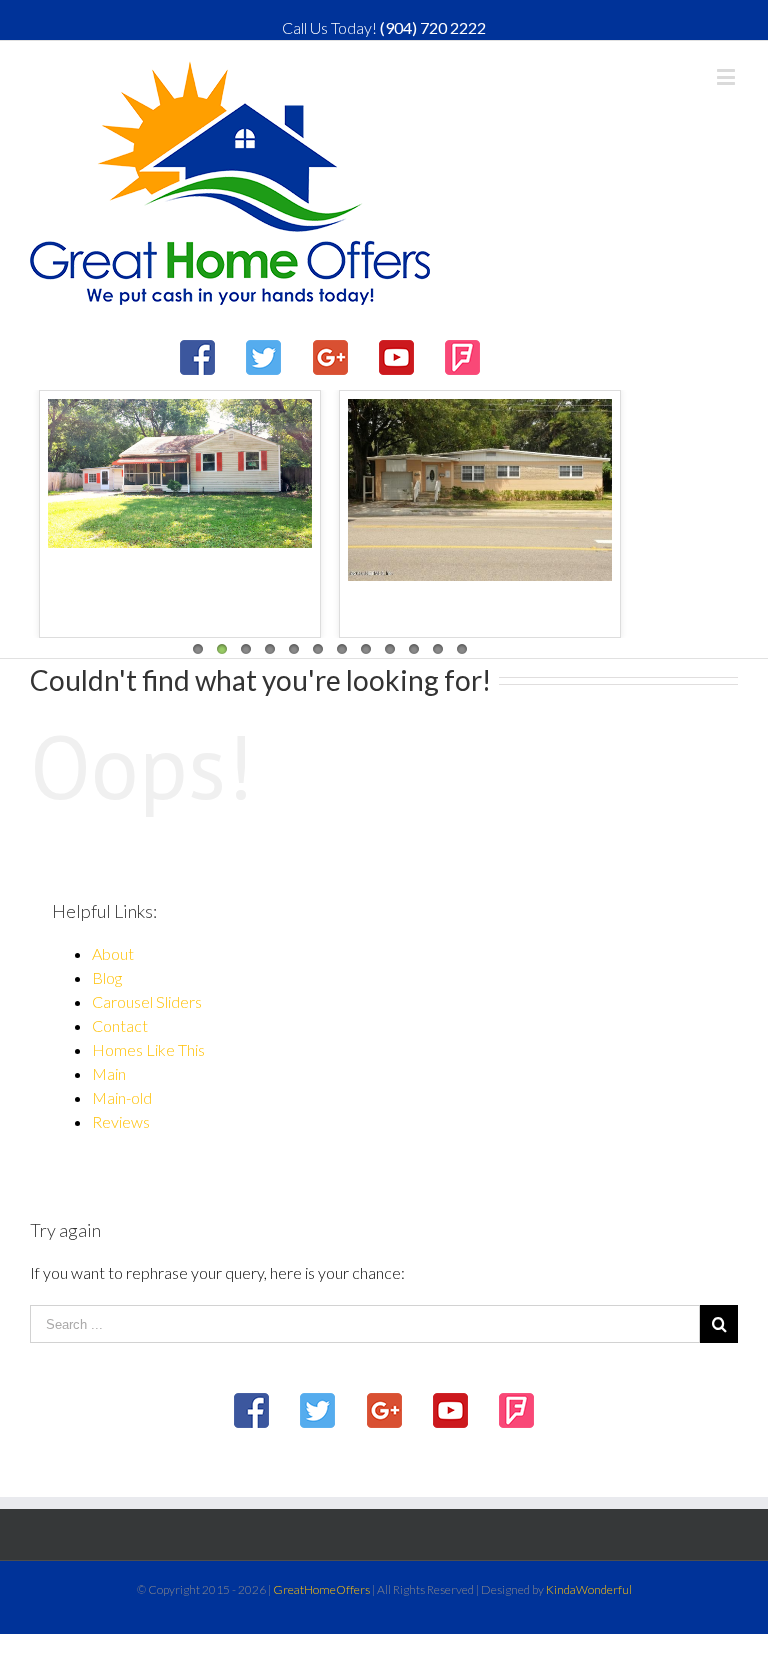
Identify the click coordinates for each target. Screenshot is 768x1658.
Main (109, 1073)
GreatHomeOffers (321, 1589)
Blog (107, 977)
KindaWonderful (589, 1589)
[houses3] (480, 490)
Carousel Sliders (147, 1001)
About (113, 953)
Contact (120, 1025)
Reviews (121, 1121)
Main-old (122, 1097)
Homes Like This (148, 1049)
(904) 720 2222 (433, 27)
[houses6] (180, 473)
